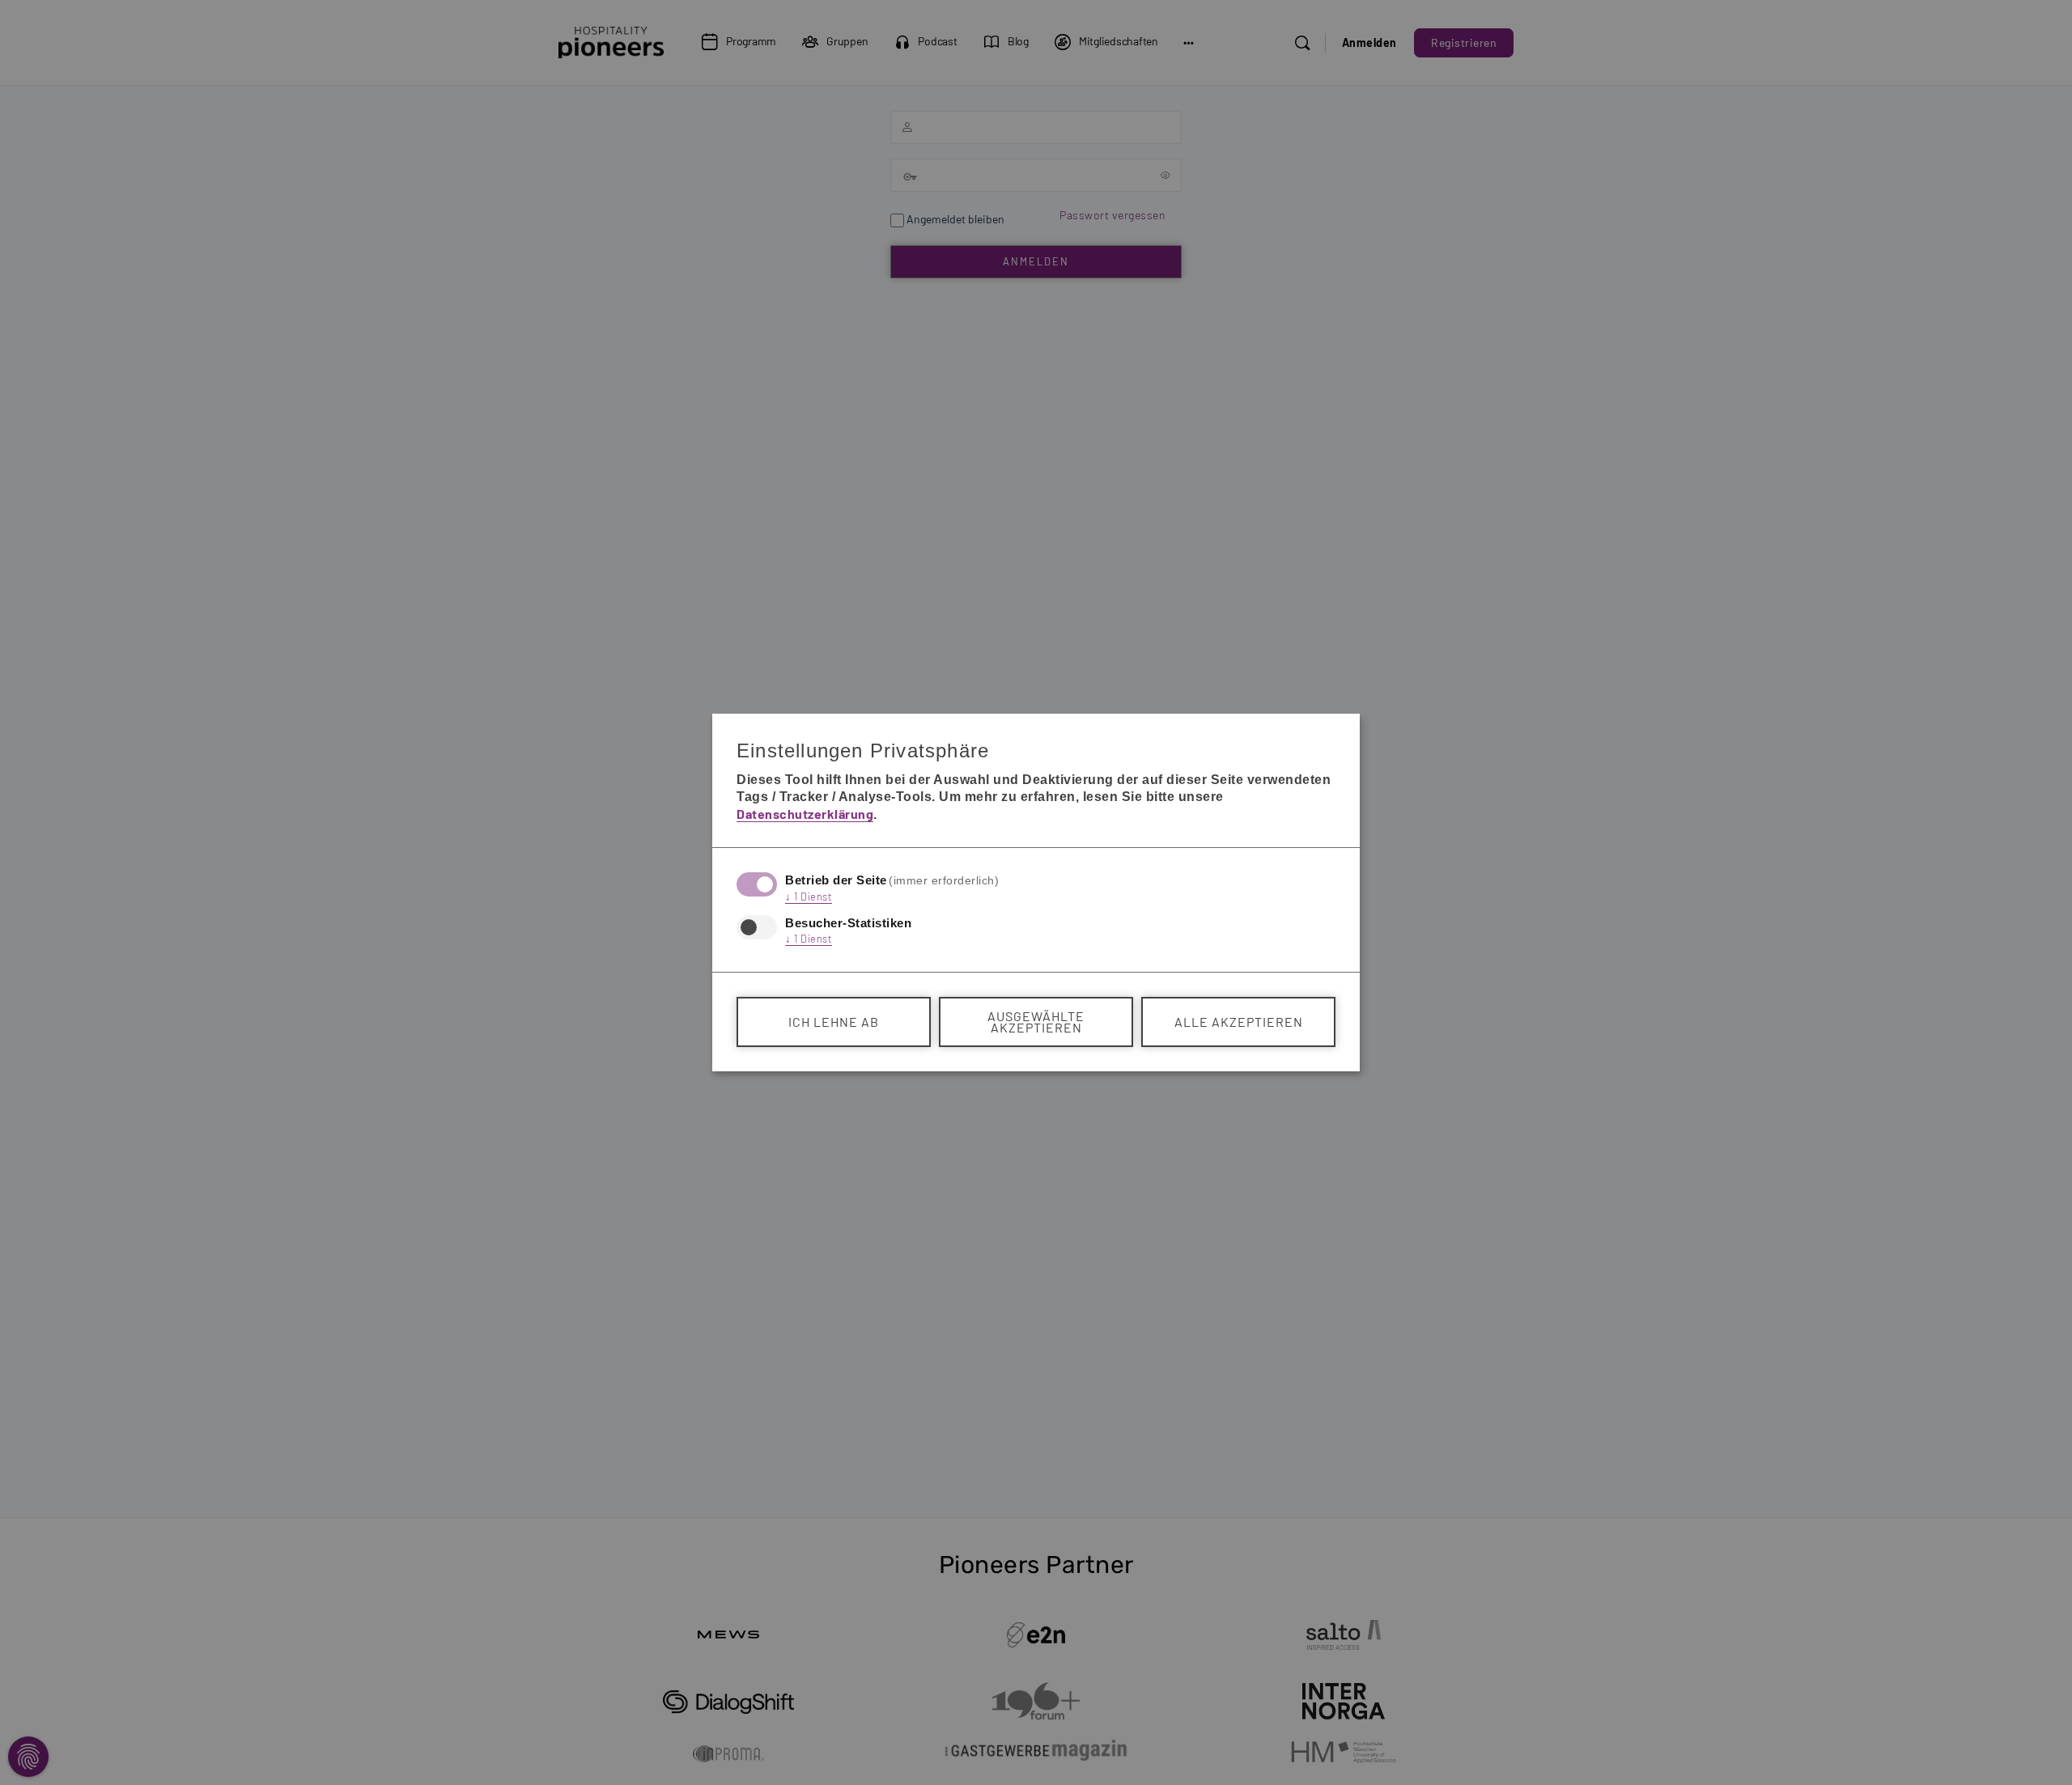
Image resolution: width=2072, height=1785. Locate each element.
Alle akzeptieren (1239, 1022)
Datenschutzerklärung (805, 814)
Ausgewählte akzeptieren (1036, 1022)
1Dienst (809, 897)
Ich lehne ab (834, 1022)
